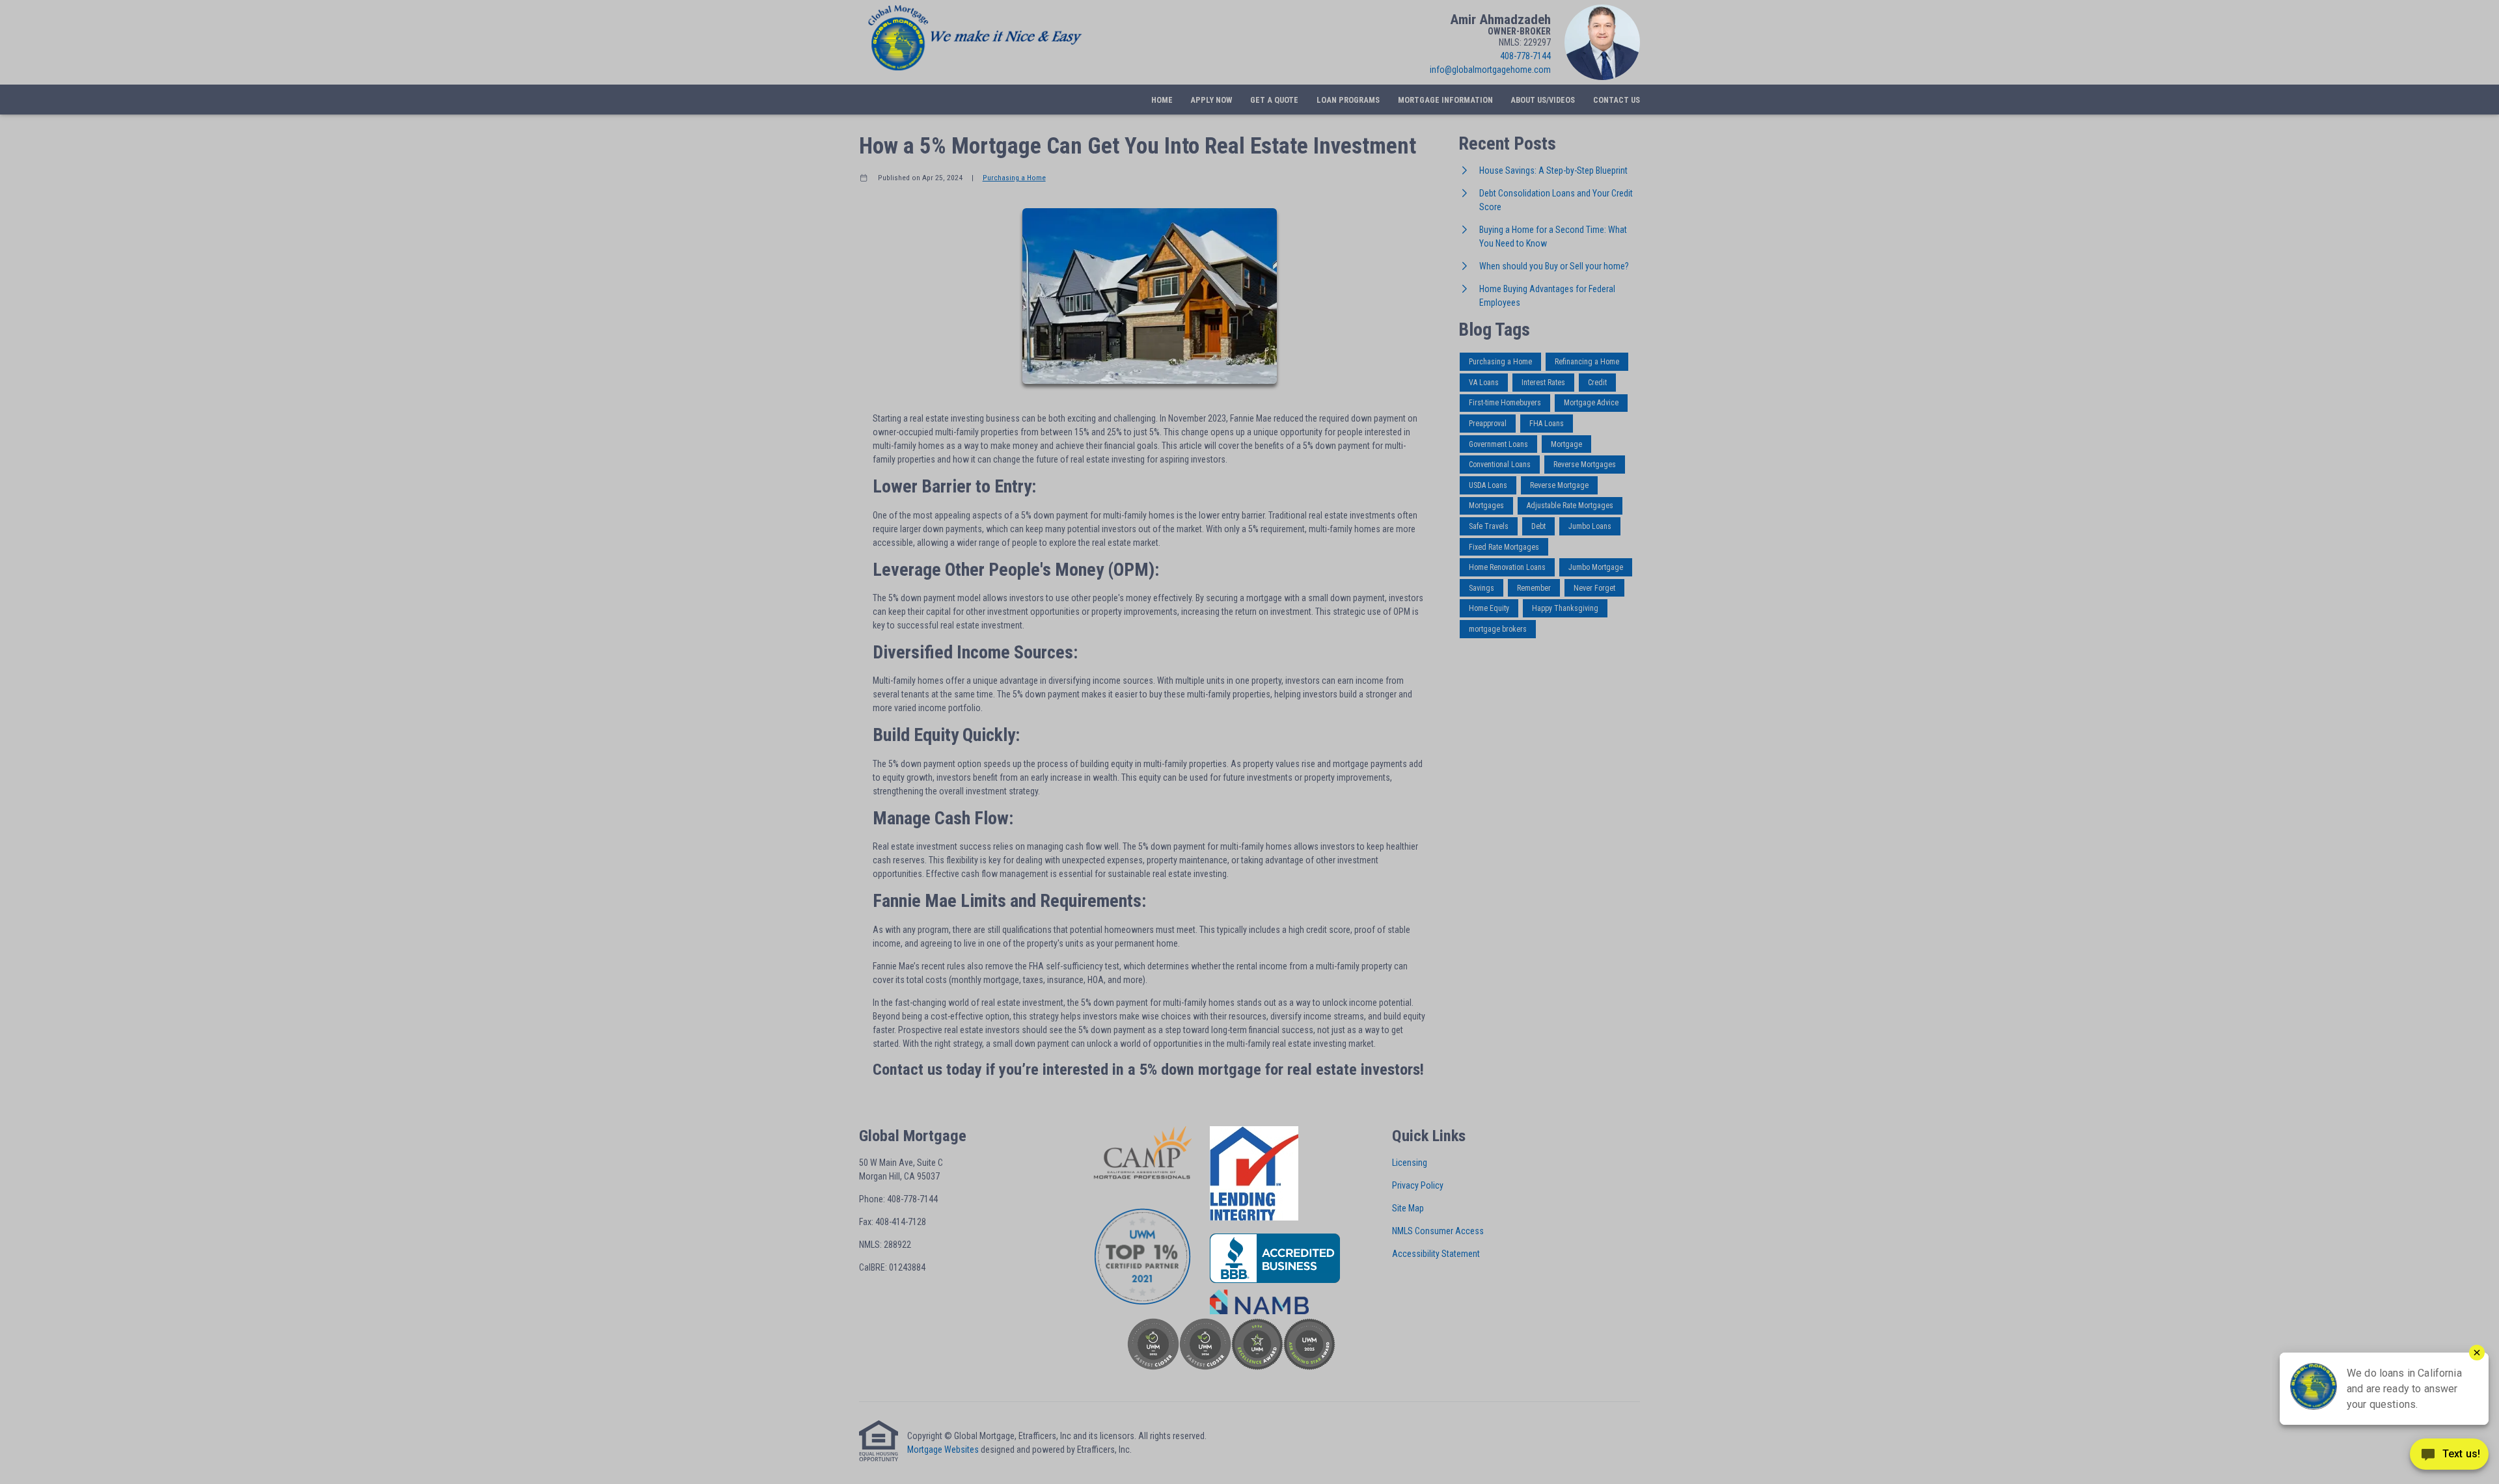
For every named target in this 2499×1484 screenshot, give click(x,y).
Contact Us (1617, 100)
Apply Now (1211, 100)
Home (1162, 100)
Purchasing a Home (1014, 178)
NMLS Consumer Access (1438, 1231)
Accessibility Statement (1436, 1254)
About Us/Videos (1543, 100)
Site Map (1408, 1208)
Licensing (1410, 1163)
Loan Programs (1348, 100)
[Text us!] (2449, 1457)
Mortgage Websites (943, 1450)
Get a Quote (1274, 100)
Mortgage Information (1445, 100)
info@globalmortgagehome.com (1490, 70)
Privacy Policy (1418, 1185)
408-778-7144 (1525, 56)
